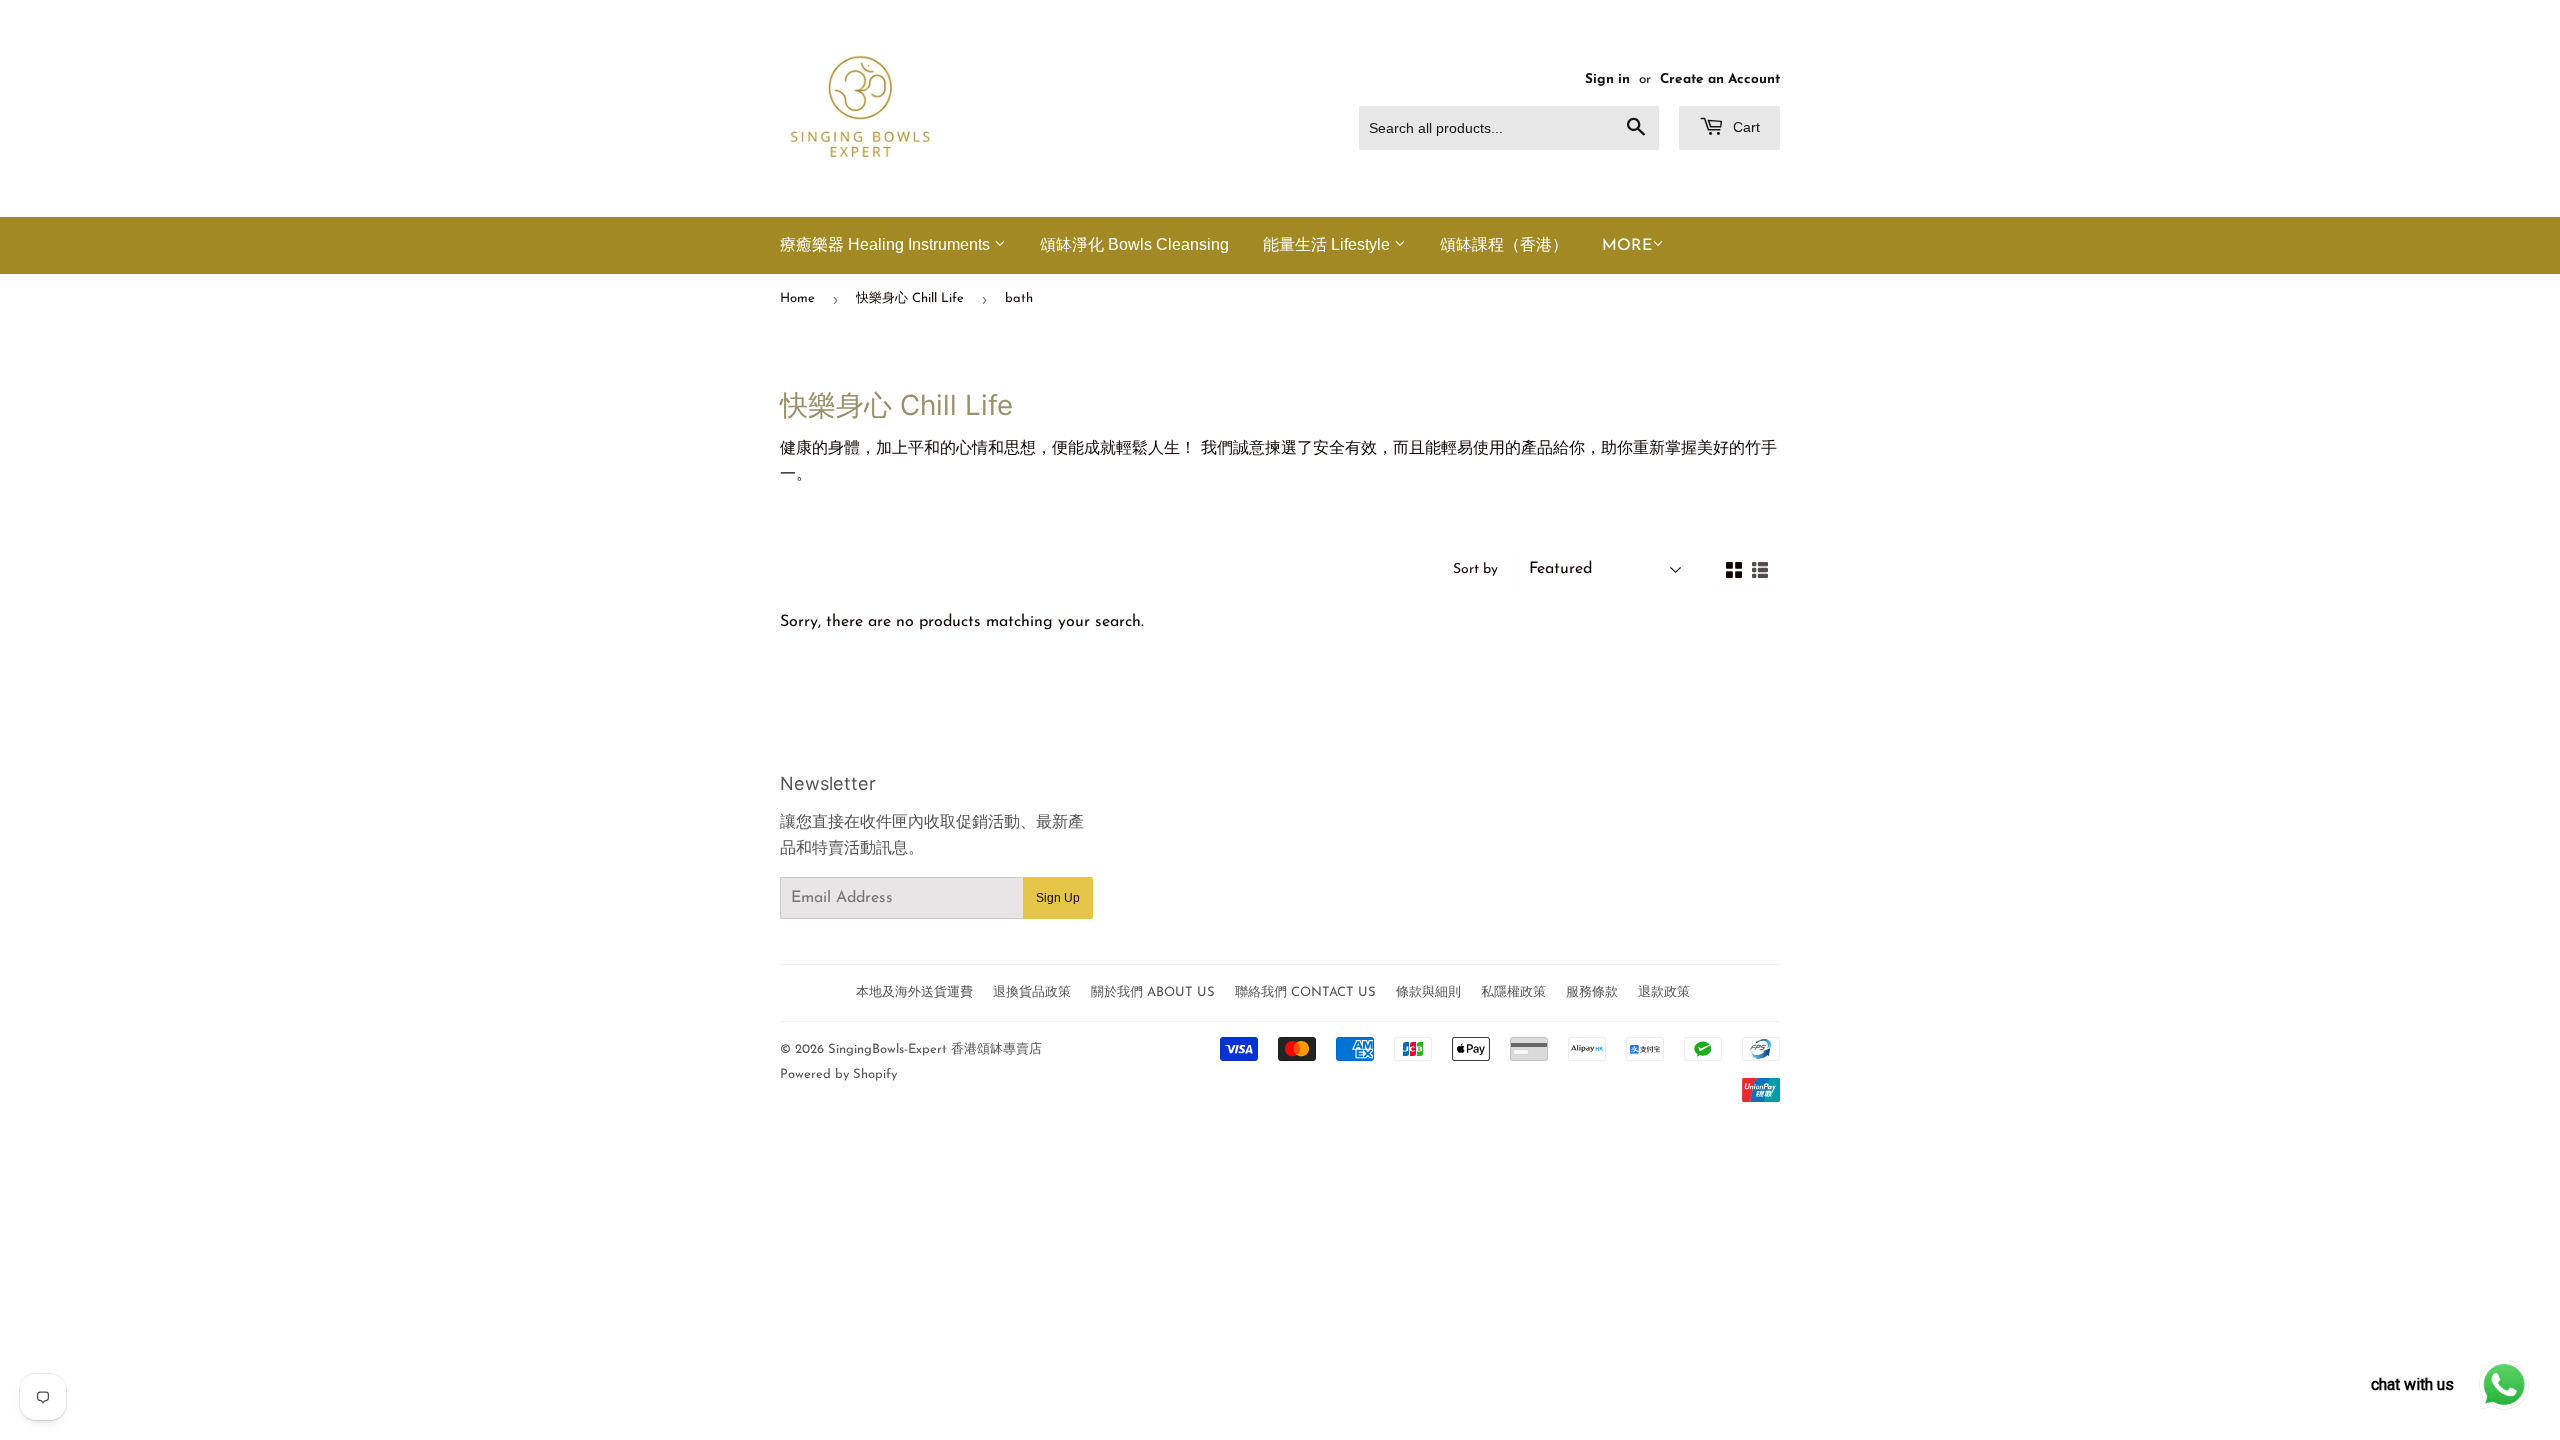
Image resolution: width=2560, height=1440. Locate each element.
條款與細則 (1428, 992)
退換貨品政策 (1032, 992)
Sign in (1607, 79)
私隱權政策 (1513, 992)
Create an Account (1720, 79)
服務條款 (1592, 992)
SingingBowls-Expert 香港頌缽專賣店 (935, 1049)
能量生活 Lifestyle (1328, 244)
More (1627, 246)
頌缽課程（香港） (1504, 244)
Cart (1744, 127)
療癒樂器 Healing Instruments (887, 244)
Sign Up (1058, 898)
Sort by (1475, 569)
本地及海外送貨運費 (914, 992)
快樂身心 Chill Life (910, 298)
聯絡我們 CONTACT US (1305, 992)
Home (797, 298)
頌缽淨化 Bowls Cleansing (1134, 244)
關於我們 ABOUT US (1153, 992)
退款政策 (1664, 992)
